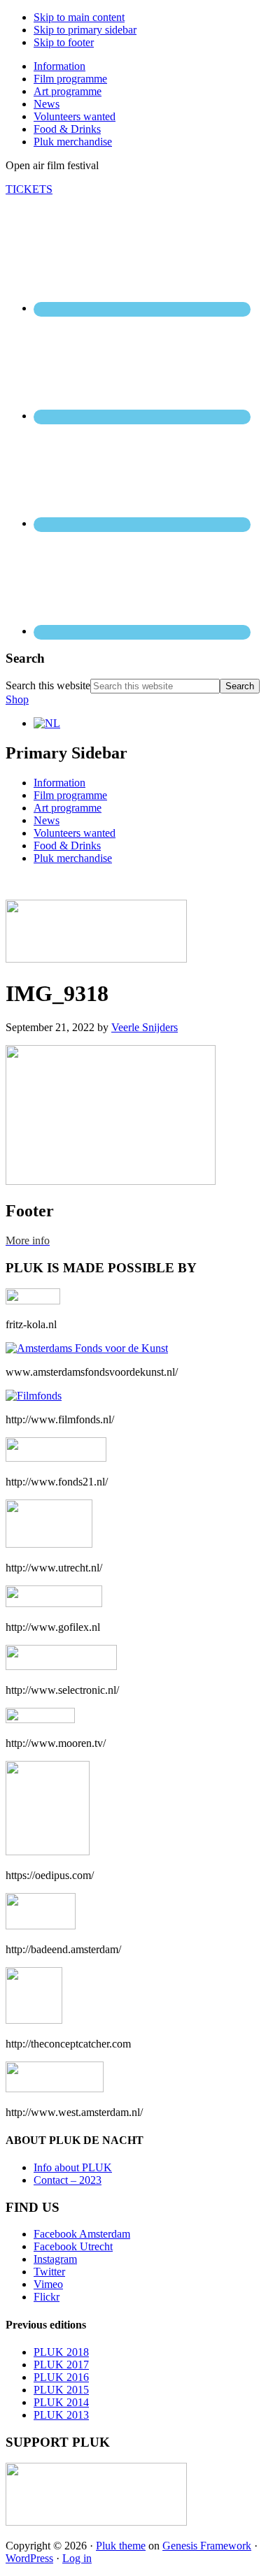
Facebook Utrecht (73, 2246)
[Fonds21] (56, 1458)
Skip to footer (64, 42)
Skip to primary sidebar (85, 30)
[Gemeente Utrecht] (49, 1544)
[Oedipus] (48, 1851)
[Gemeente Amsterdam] (55, 2088)
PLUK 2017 (61, 2365)
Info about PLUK (73, 2167)
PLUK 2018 (61, 2352)
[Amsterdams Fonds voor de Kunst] (87, 1348)
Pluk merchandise (73, 858)
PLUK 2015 (61, 2390)
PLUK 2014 (61, 2402)
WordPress (29, 2558)
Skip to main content (79, 17)
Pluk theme (121, 2546)
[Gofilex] (54, 1603)
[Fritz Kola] (33, 1301)
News (47, 820)
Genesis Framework (207, 2546)
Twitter (49, 2272)
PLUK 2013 (61, 2415)
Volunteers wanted (75, 833)
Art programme (68, 808)
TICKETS (29, 189)
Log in (77, 2558)
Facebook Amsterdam (82, 2234)
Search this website (48, 685)
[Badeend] (41, 1926)
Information (59, 783)
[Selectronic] (61, 1666)
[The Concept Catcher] (34, 2020)
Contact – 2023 (68, 2180)
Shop (17, 699)
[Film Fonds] (34, 1396)
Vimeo (48, 2284)
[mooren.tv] (40, 1719)
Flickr (47, 2297)
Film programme (70, 795)
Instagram (55, 2259)
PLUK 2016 (61, 2377)
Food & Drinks (67, 846)
